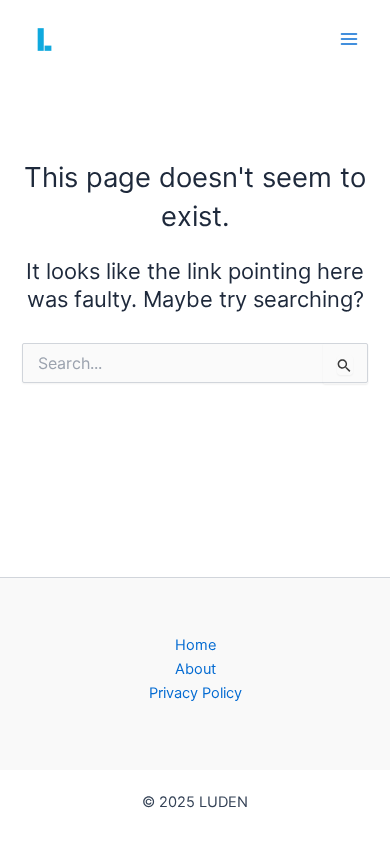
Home (195, 645)
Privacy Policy (195, 693)
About (195, 669)
